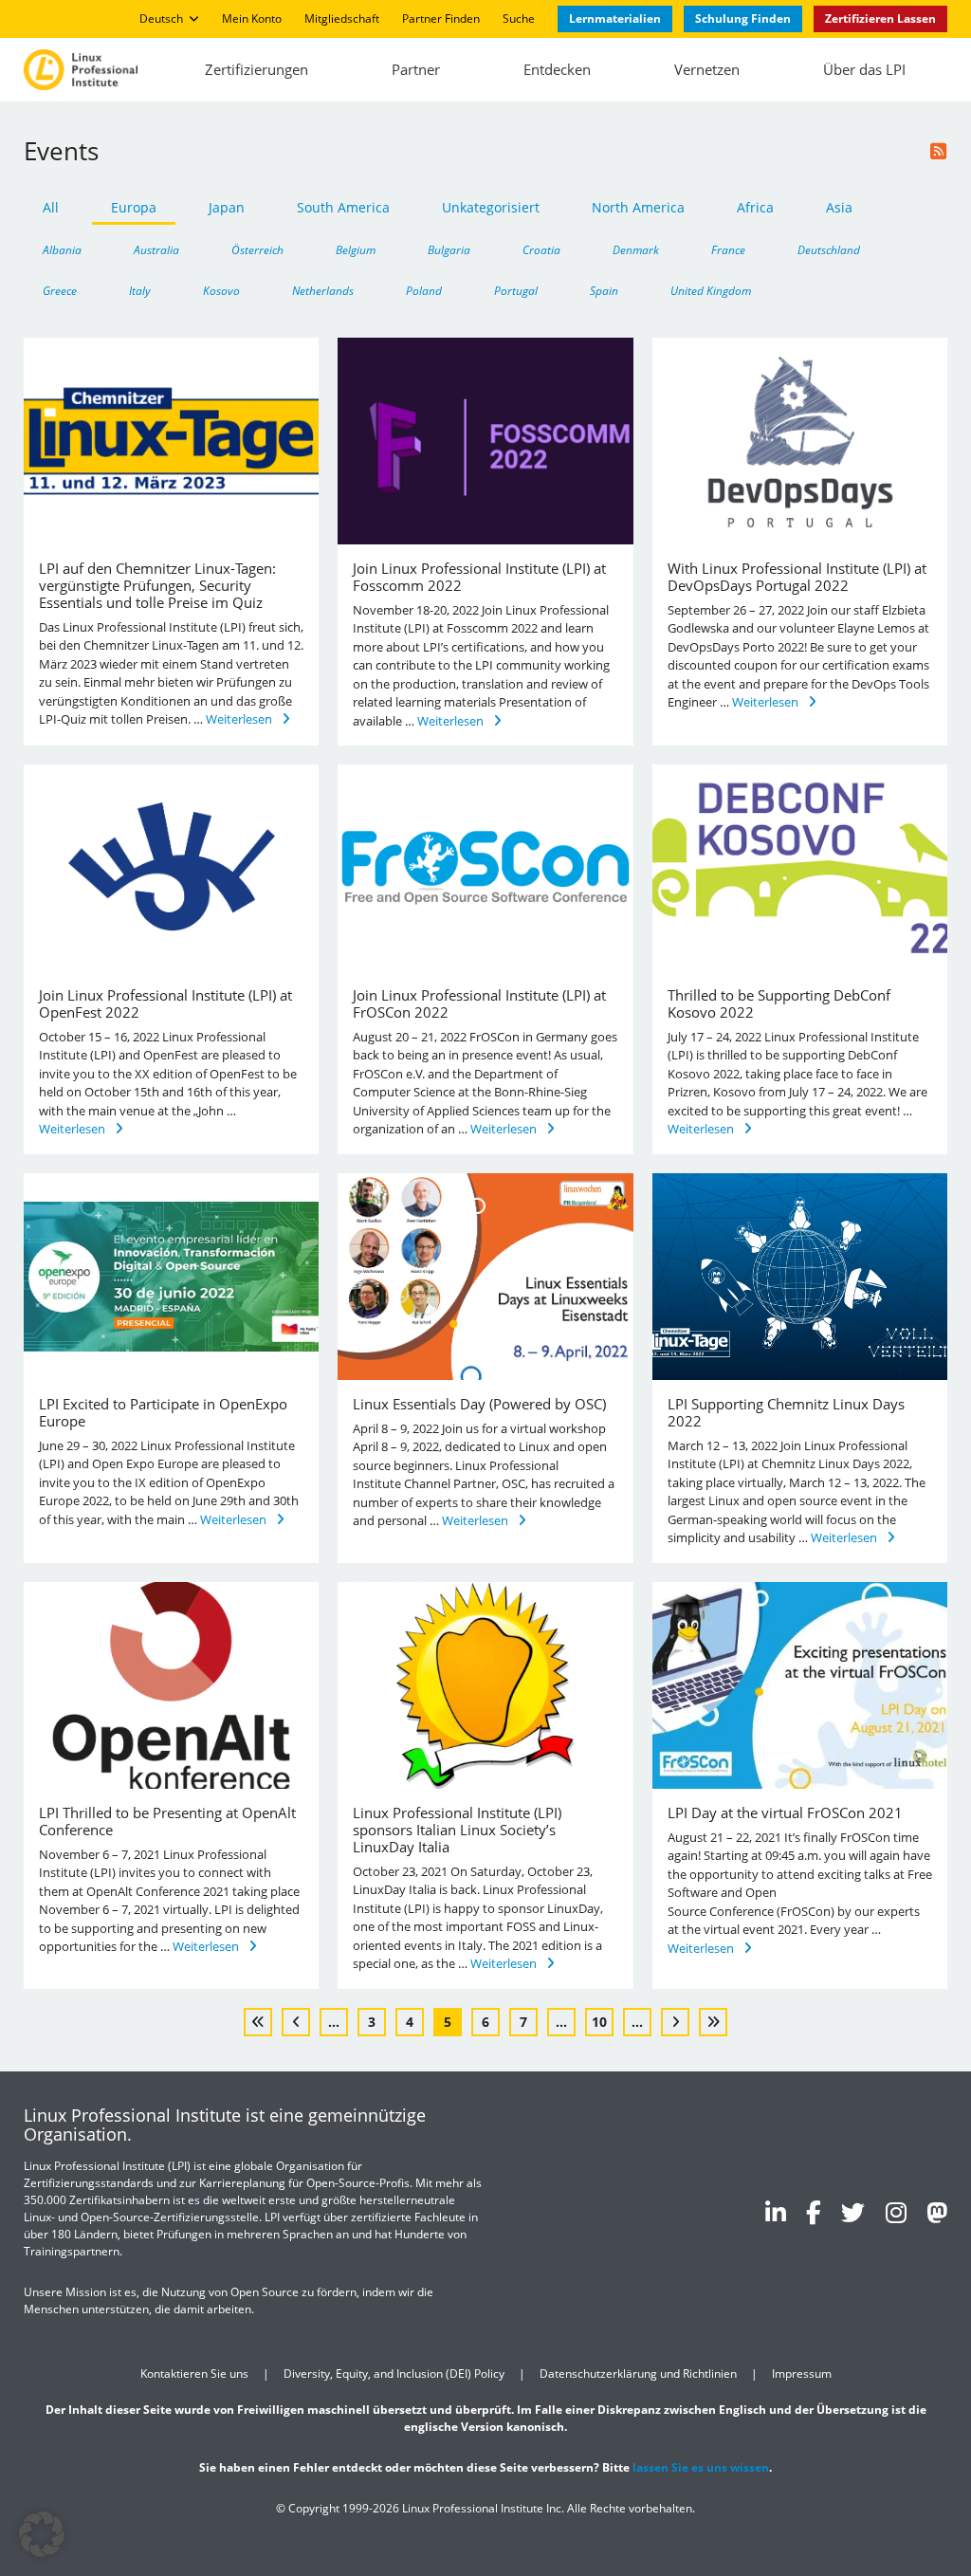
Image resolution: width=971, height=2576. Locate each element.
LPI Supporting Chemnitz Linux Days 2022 (786, 1412)
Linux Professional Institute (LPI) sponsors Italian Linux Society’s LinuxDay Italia (457, 1830)
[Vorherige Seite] (296, 2022)
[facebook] (814, 2212)
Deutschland (829, 249)
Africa (755, 207)
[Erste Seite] (258, 2022)
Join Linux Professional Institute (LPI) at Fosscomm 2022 (479, 577)
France (728, 249)
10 (599, 2022)
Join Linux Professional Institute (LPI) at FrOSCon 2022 (479, 1003)
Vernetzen (707, 69)
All (51, 207)
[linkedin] (776, 2212)
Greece (60, 290)
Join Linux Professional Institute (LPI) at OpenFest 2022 (165, 1003)
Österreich (257, 249)
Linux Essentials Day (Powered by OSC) (479, 1404)
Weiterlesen (239, 719)
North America (638, 207)
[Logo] (81, 69)
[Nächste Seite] (675, 2022)
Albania (62, 249)
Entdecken (557, 69)
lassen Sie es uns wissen (701, 2467)
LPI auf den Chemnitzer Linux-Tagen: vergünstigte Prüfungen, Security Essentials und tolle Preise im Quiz (157, 585)
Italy (140, 290)
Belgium (356, 249)
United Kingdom (711, 290)
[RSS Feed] (939, 151)
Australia (156, 249)
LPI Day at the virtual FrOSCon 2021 (785, 1812)
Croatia (541, 249)
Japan (227, 207)
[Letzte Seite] (713, 2022)
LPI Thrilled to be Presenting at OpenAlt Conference (167, 1821)
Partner (416, 69)
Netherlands (323, 290)
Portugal (516, 290)
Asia (839, 207)
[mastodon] (937, 2212)
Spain (604, 290)
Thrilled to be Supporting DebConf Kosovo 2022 (779, 1003)
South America (343, 207)
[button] (42, 2534)
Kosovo (221, 290)
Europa (134, 207)
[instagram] (896, 2212)
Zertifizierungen (256, 69)
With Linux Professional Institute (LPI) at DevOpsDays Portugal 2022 (797, 577)
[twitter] (853, 2212)
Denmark (636, 249)
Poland (424, 290)
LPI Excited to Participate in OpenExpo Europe (163, 1412)
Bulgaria (449, 249)
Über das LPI (864, 69)
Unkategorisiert (491, 207)
